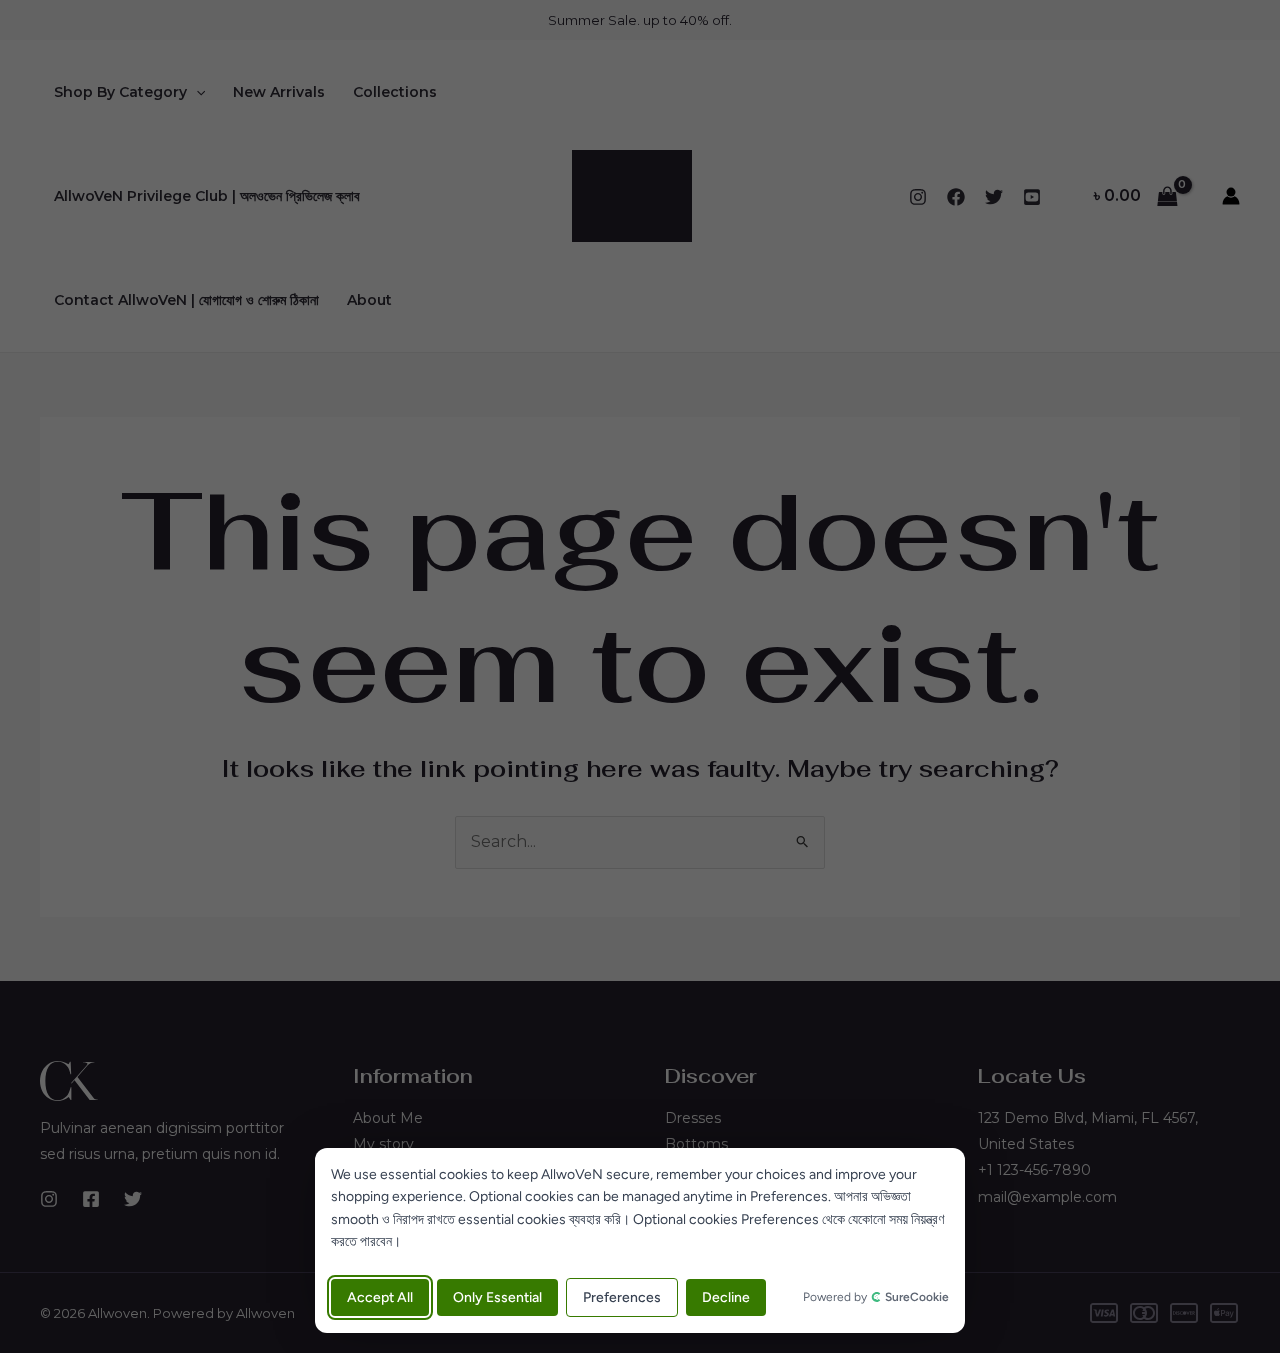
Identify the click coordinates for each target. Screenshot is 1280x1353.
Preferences (622, 1297)
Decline (726, 1297)
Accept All (380, 1297)
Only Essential (497, 1297)
